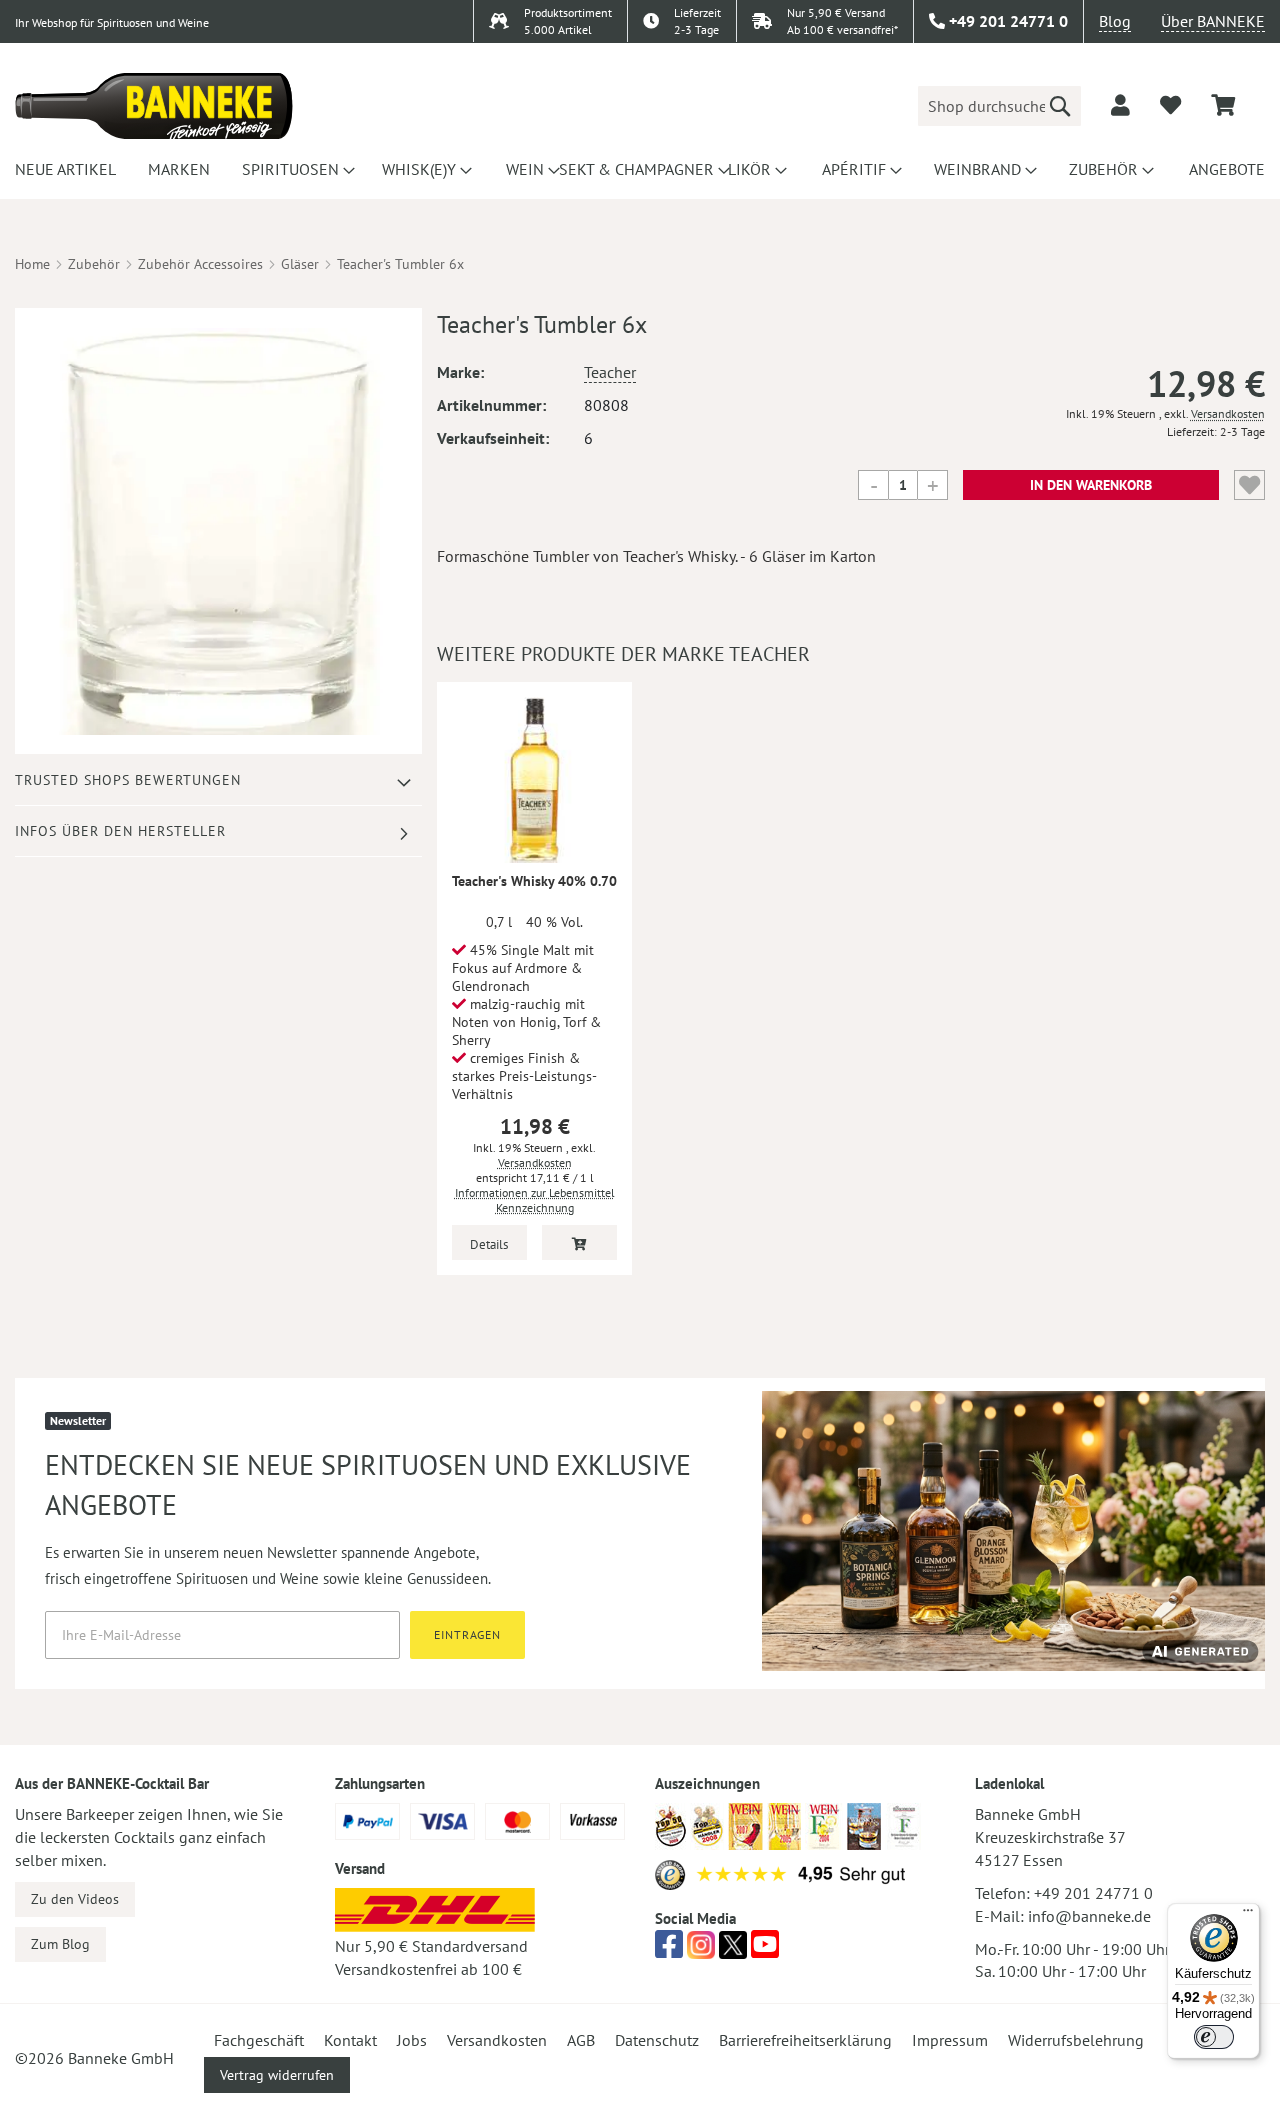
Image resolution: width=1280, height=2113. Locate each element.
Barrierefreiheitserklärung (805, 2040)
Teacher (610, 372)
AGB (581, 2040)
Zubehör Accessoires (200, 264)
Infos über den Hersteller (120, 831)
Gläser (300, 264)
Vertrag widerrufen (277, 2075)
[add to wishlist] (1170, 105)
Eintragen (467, 1634)
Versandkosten (1228, 413)
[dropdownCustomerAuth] (1120, 105)
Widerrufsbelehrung (1076, 2040)
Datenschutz (657, 2040)
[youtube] (765, 1950)
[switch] (1214, 2037)
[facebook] (669, 1950)
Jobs (412, 2040)
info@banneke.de (1089, 1916)
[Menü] (1248, 1915)
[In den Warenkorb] (579, 1242)
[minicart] (1223, 105)
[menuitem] (62, 169)
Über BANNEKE (1213, 21)
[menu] (640, 169)
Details (489, 1244)
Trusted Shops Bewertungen (128, 780)
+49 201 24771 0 (1093, 1893)
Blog (1115, 21)
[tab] (218, 780)
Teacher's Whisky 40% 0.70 (534, 881)
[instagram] (701, 1950)
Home (32, 264)
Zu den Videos (75, 1899)
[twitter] (733, 1950)
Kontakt (350, 2040)
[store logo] (154, 106)
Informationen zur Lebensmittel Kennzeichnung (535, 1200)
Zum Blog (60, 1944)
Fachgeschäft (259, 2040)
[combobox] (999, 106)
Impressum (950, 2040)
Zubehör (94, 264)
